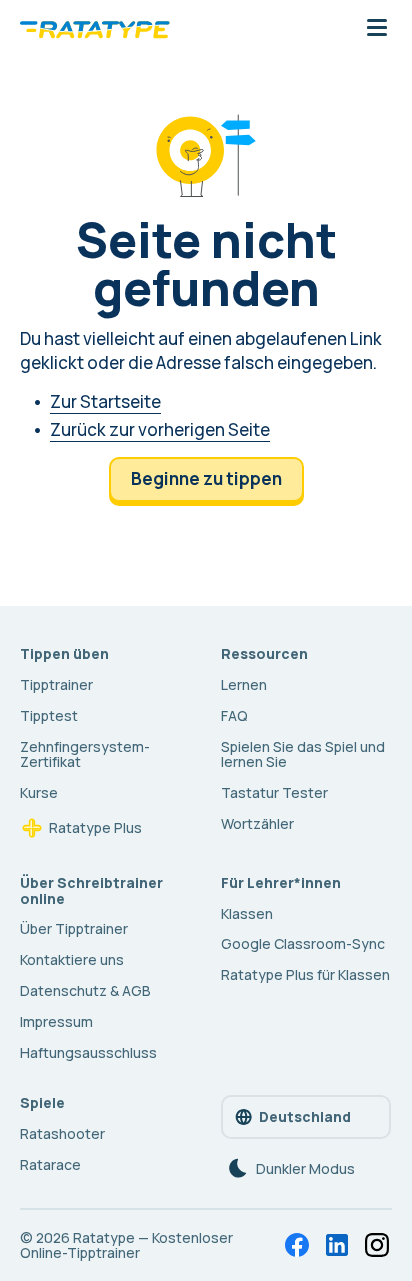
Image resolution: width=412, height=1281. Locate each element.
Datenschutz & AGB (85, 990)
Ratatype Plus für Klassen (305, 974)
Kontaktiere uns (72, 959)
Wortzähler (257, 823)
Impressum (56, 1021)
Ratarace (50, 1164)
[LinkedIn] (337, 1245)
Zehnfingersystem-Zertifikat (85, 754)
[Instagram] (377, 1245)
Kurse (39, 792)
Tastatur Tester (274, 792)
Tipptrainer (56, 684)
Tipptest (49, 715)
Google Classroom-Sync (303, 943)
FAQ (234, 715)
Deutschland (305, 1116)
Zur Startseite (105, 401)
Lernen (244, 684)
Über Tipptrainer (74, 928)
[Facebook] (297, 1245)
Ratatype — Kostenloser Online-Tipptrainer (126, 1245)
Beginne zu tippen (206, 478)
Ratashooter (62, 1133)
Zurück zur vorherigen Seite (160, 429)
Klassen (247, 913)
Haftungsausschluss (88, 1052)
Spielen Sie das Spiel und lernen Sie (303, 754)
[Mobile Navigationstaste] (377, 29)
